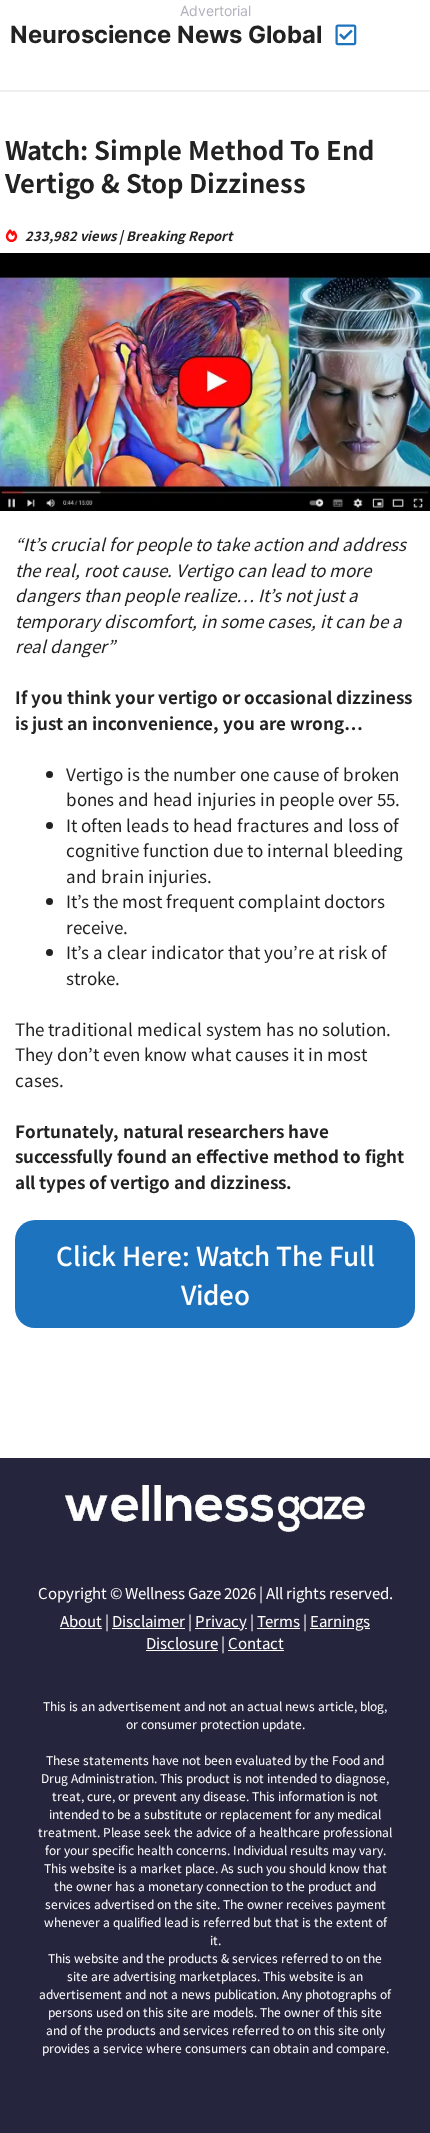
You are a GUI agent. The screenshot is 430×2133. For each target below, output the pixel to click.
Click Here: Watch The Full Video (215, 1274)
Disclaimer (148, 1620)
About (81, 1620)
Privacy (221, 1620)
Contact (256, 1642)
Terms (278, 1620)
